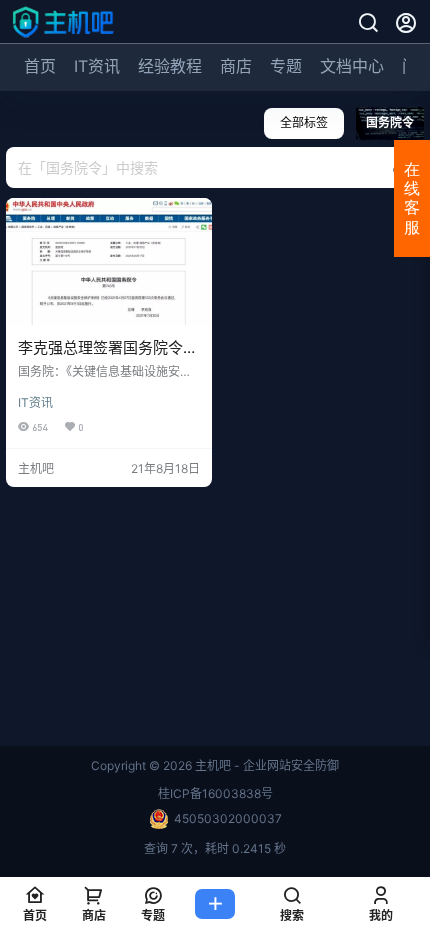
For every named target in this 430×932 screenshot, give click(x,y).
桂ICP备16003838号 (215, 793)
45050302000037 (228, 818)
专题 (286, 66)
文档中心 (352, 66)
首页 (40, 66)
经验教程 (170, 66)
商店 (236, 66)
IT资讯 (97, 66)
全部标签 (304, 122)
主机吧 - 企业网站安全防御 (265, 765)
